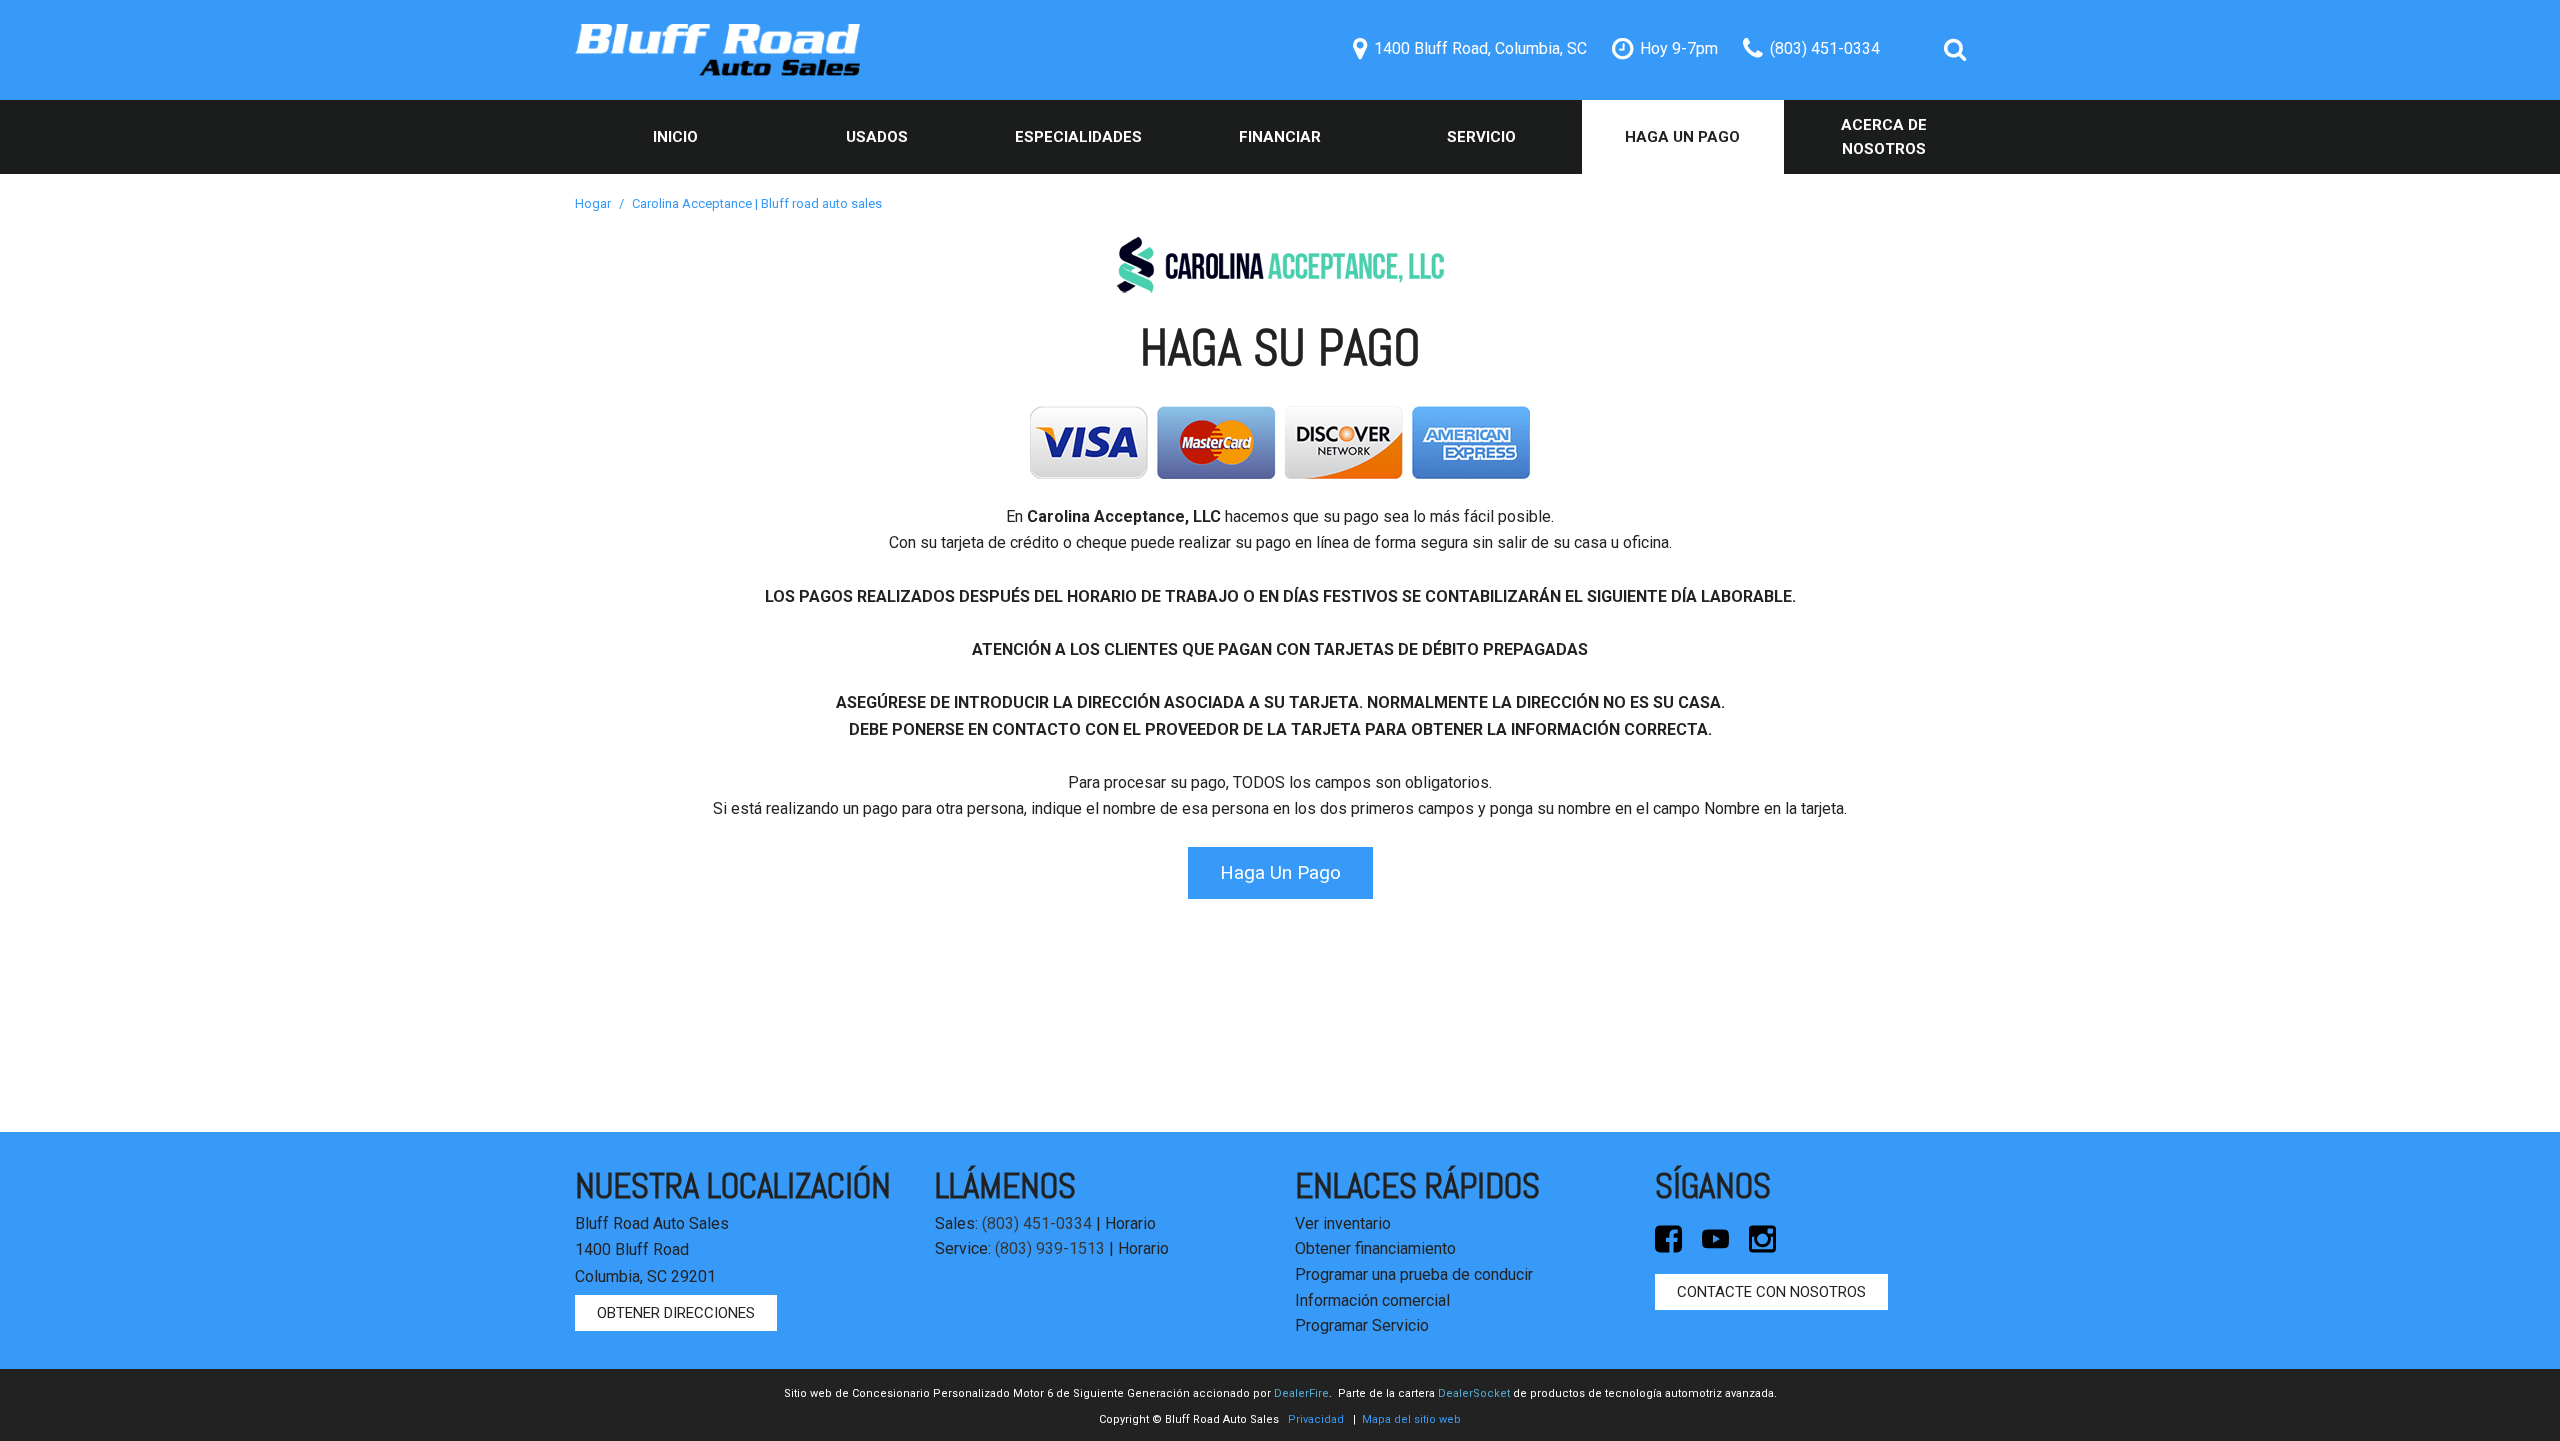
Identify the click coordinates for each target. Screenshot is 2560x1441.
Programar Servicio (1362, 1325)
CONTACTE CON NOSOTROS (1771, 1292)
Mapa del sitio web (1411, 1419)
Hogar (594, 203)
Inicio (675, 137)
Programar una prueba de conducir (1414, 1274)
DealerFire (1301, 1393)
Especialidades (1078, 137)
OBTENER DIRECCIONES (676, 1313)
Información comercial (1372, 1300)
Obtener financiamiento (1375, 1248)
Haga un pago (1682, 137)
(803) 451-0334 (1037, 1223)
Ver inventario (1343, 1223)
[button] (1955, 50)
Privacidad (1316, 1419)
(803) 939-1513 (1050, 1248)
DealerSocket (1474, 1393)
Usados (877, 137)
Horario (1130, 1223)
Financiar (1280, 137)
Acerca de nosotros (1884, 137)
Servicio (1481, 137)
